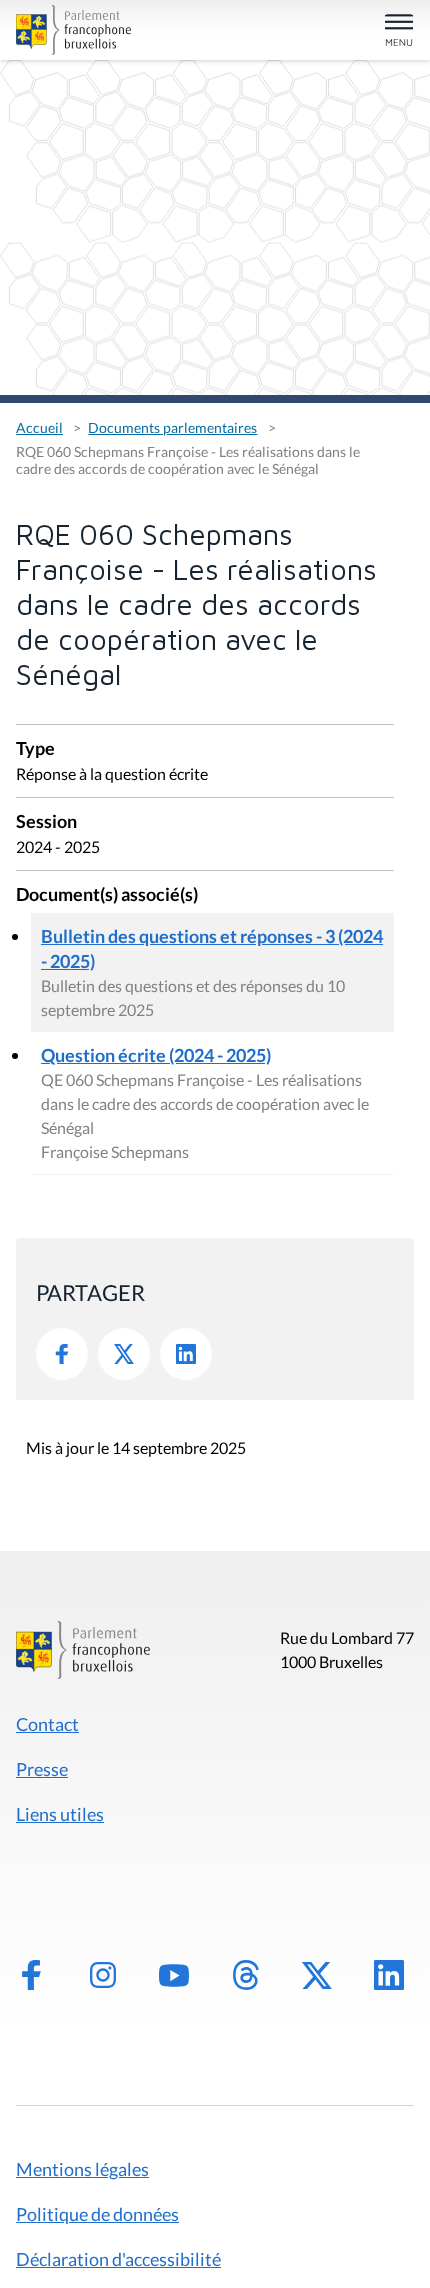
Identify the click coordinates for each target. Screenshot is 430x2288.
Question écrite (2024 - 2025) (156, 1055)
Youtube (174, 1975)
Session (46, 822)
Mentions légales (82, 2169)
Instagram (103, 1975)
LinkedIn (186, 1354)
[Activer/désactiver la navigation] (399, 31)
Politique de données (97, 2214)
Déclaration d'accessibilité (118, 2259)
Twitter (124, 1354)
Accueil (39, 427)
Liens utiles (60, 1814)
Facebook (62, 1354)
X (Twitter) (317, 1975)
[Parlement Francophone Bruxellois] (79, 30)
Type (35, 749)
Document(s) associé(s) (107, 895)
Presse (42, 1769)
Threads (246, 1975)
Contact (47, 1724)
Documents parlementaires (172, 427)
